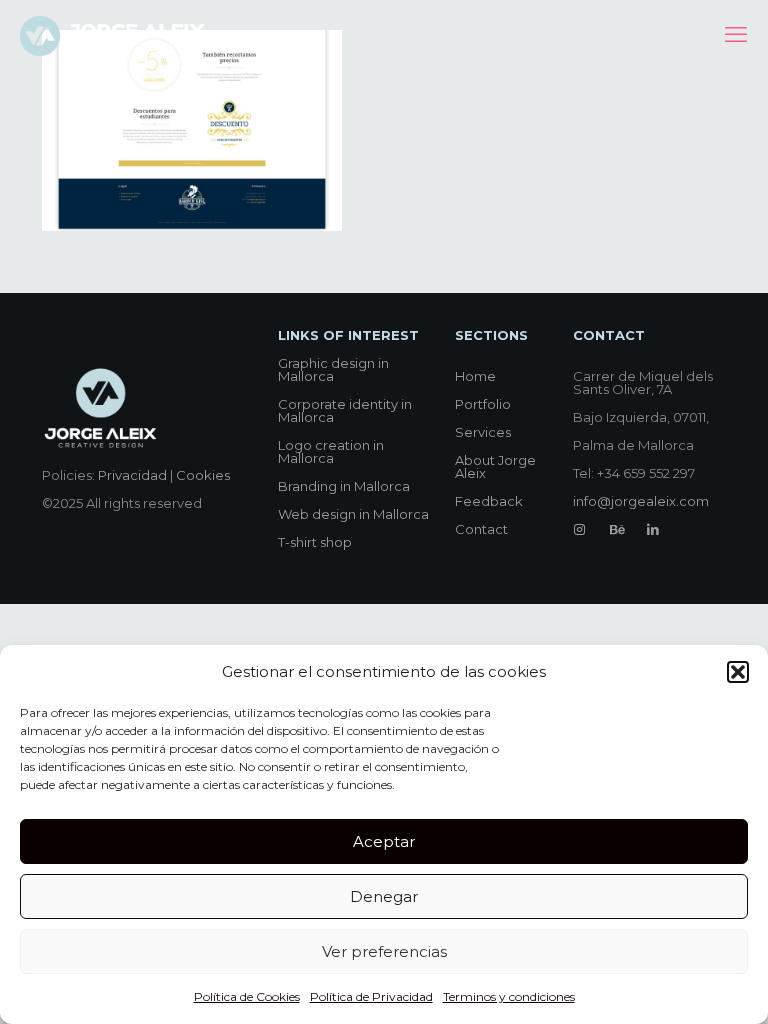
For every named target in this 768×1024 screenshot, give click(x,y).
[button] (738, 672)
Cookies (203, 475)
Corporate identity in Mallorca (345, 410)
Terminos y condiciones (509, 996)
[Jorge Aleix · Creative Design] (114, 35)
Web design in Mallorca (353, 514)
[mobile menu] (736, 35)
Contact (481, 529)
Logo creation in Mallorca (331, 451)
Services (483, 432)
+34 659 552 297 (646, 473)
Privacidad (132, 475)
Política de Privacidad (371, 996)
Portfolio (483, 404)
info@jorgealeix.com (641, 501)
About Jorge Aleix (495, 466)
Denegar (384, 896)
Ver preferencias (384, 951)
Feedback (489, 501)
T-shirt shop (315, 542)
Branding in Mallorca (344, 486)
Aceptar (384, 841)
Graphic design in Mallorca (333, 369)
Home (475, 376)
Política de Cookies (247, 996)
